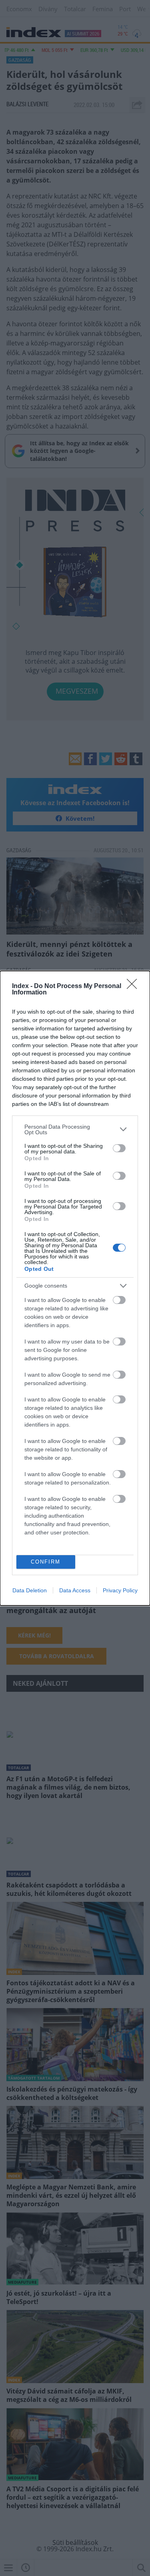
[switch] (119, 1148)
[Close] (134, 986)
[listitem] (75, 1129)
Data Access (75, 1590)
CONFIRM (46, 1562)
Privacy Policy (120, 1590)
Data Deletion (30, 1590)
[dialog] (75, 1288)
